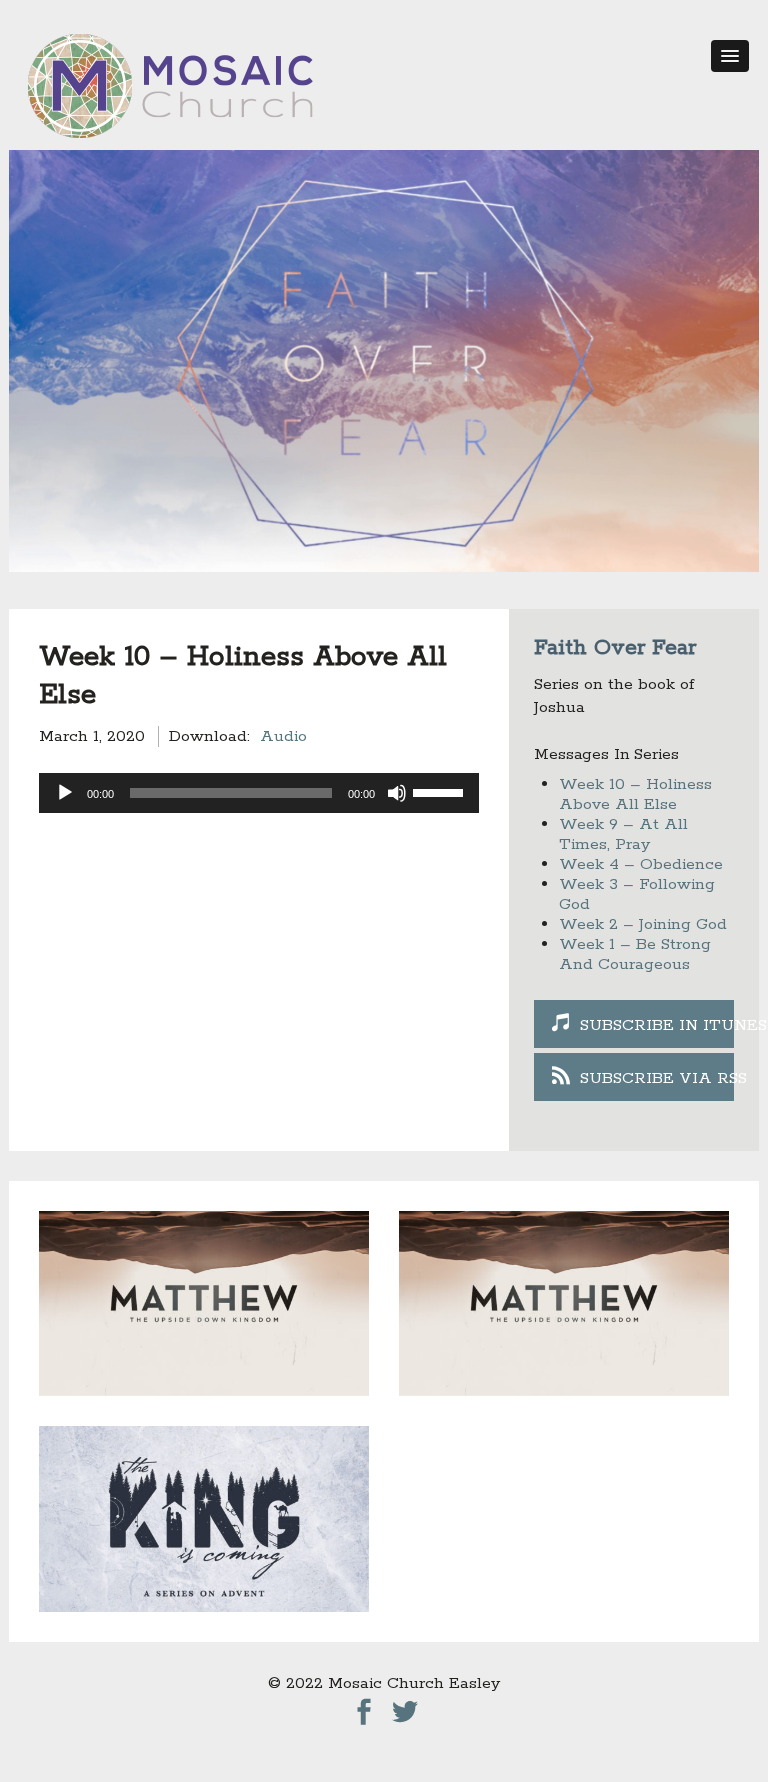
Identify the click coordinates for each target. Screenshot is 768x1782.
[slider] (441, 791)
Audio (283, 736)
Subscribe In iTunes (657, 1025)
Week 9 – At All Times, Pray (623, 834)
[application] (259, 793)
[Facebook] (364, 1706)
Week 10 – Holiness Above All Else (635, 794)
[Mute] (397, 793)
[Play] (65, 793)
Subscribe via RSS (657, 1078)
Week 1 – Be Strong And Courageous (635, 954)
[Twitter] (405, 1706)
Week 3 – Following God (637, 894)
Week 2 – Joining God (643, 924)
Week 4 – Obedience (641, 864)
